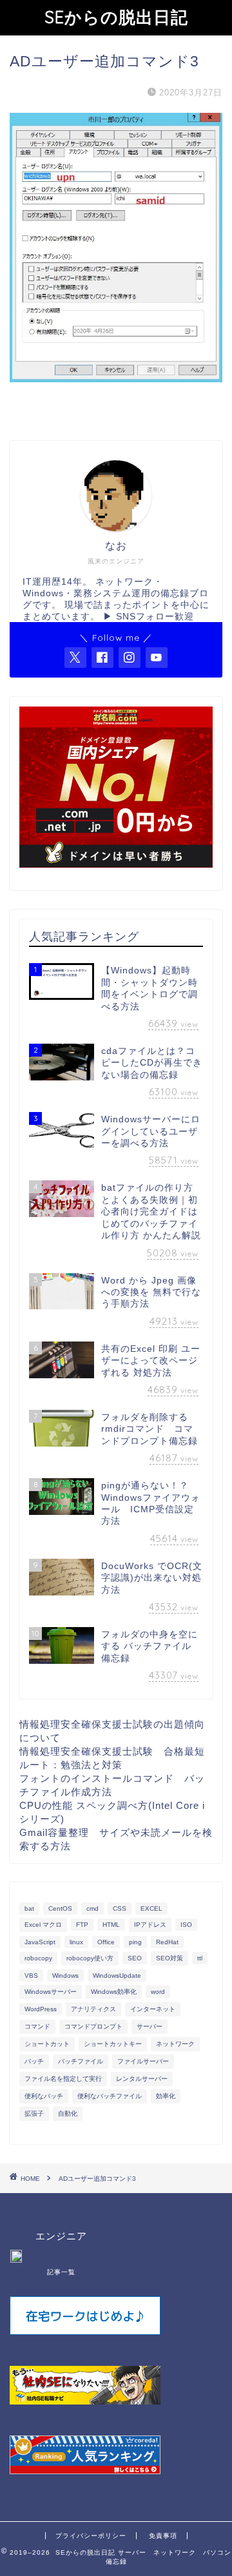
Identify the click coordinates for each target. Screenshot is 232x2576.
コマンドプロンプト (93, 2026)
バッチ (34, 2061)
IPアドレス (150, 1925)
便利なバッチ (44, 2096)
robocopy (38, 1958)
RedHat (167, 1942)
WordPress (41, 2009)
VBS (31, 1976)
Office (106, 1942)
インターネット (153, 2009)
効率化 (166, 2096)
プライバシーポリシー (91, 2536)
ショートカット (47, 2044)
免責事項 (163, 2536)
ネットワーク (175, 2044)
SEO (135, 1958)
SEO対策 (169, 1958)
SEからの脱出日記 (116, 17)
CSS (120, 1908)
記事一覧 (61, 2272)
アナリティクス (93, 2009)
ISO (186, 1925)
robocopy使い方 (90, 1958)
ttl (200, 1958)
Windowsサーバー (51, 1992)
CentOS (60, 1908)
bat (29, 1908)
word (158, 1992)
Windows (65, 1976)
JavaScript (40, 1942)
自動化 (68, 2113)
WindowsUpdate (117, 1976)
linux (76, 1942)
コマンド (37, 2026)
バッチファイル (81, 2061)
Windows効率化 (114, 1992)
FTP (82, 1925)
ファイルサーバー (143, 2061)
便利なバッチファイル (110, 2096)
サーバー (150, 2026)
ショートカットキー (113, 2044)
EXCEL (151, 1908)
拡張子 (34, 2113)
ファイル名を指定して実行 (63, 2079)
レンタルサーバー (142, 2079)
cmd (92, 1908)
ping (135, 1942)
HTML (111, 1925)
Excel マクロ (43, 1925)
